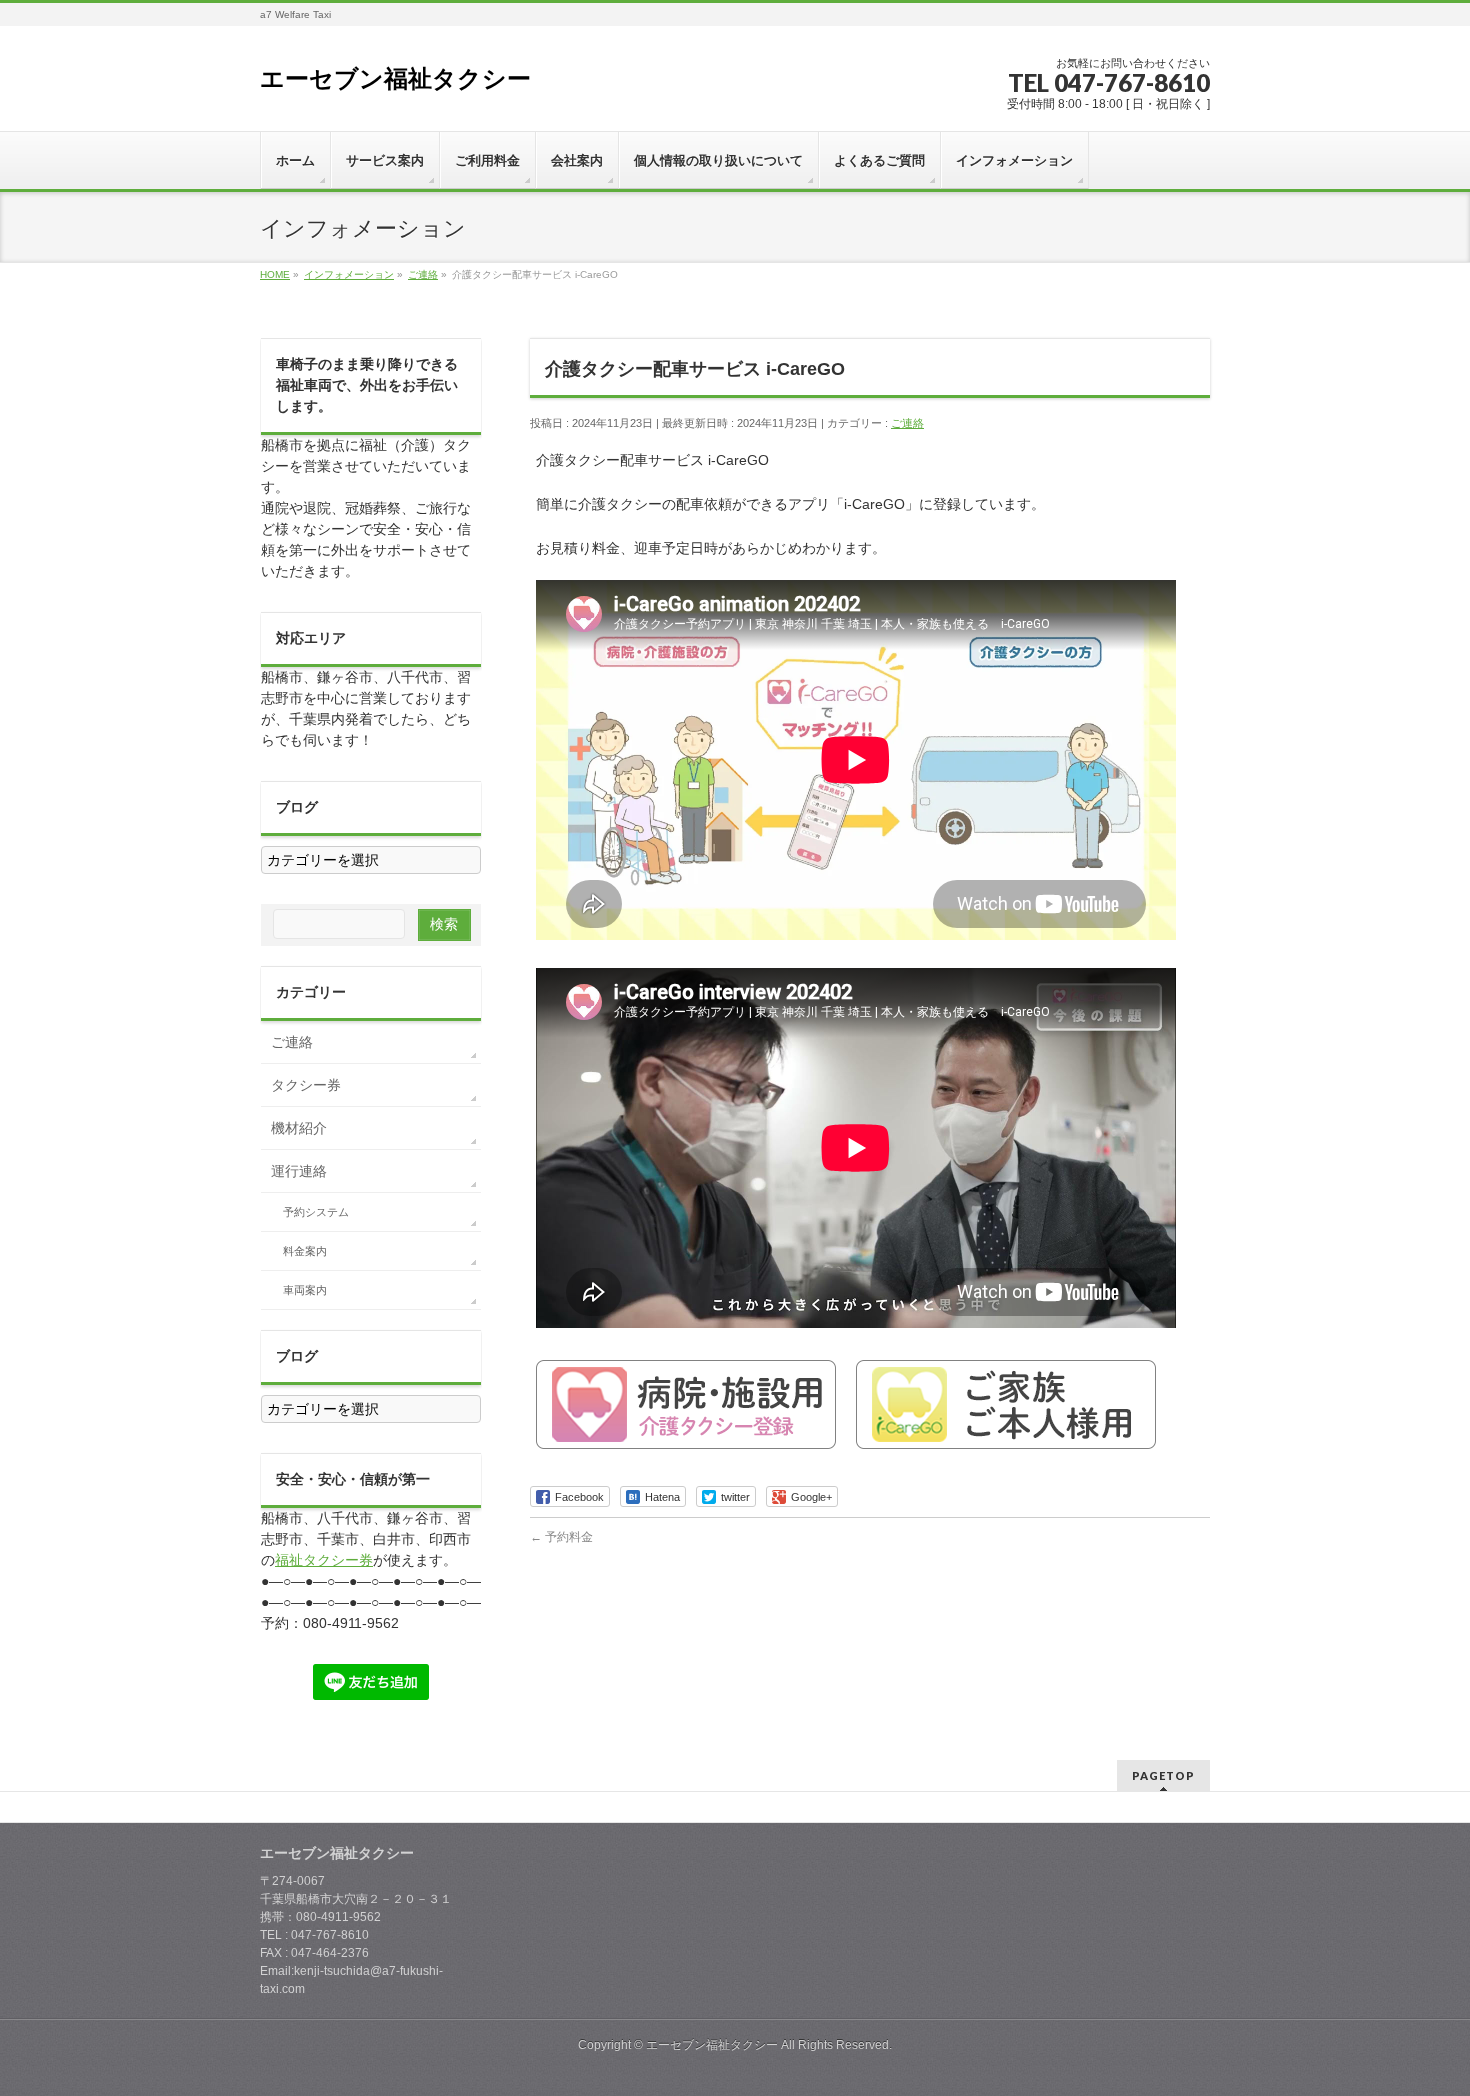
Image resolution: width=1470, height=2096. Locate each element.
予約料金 (561, 1537)
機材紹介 (299, 1128)
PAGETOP (1163, 1775)
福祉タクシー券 (324, 1560)
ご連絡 (907, 423)
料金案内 (305, 1251)
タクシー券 (306, 1085)
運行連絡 (299, 1171)
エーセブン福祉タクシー (395, 78)
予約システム (316, 1212)
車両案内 (305, 1290)
